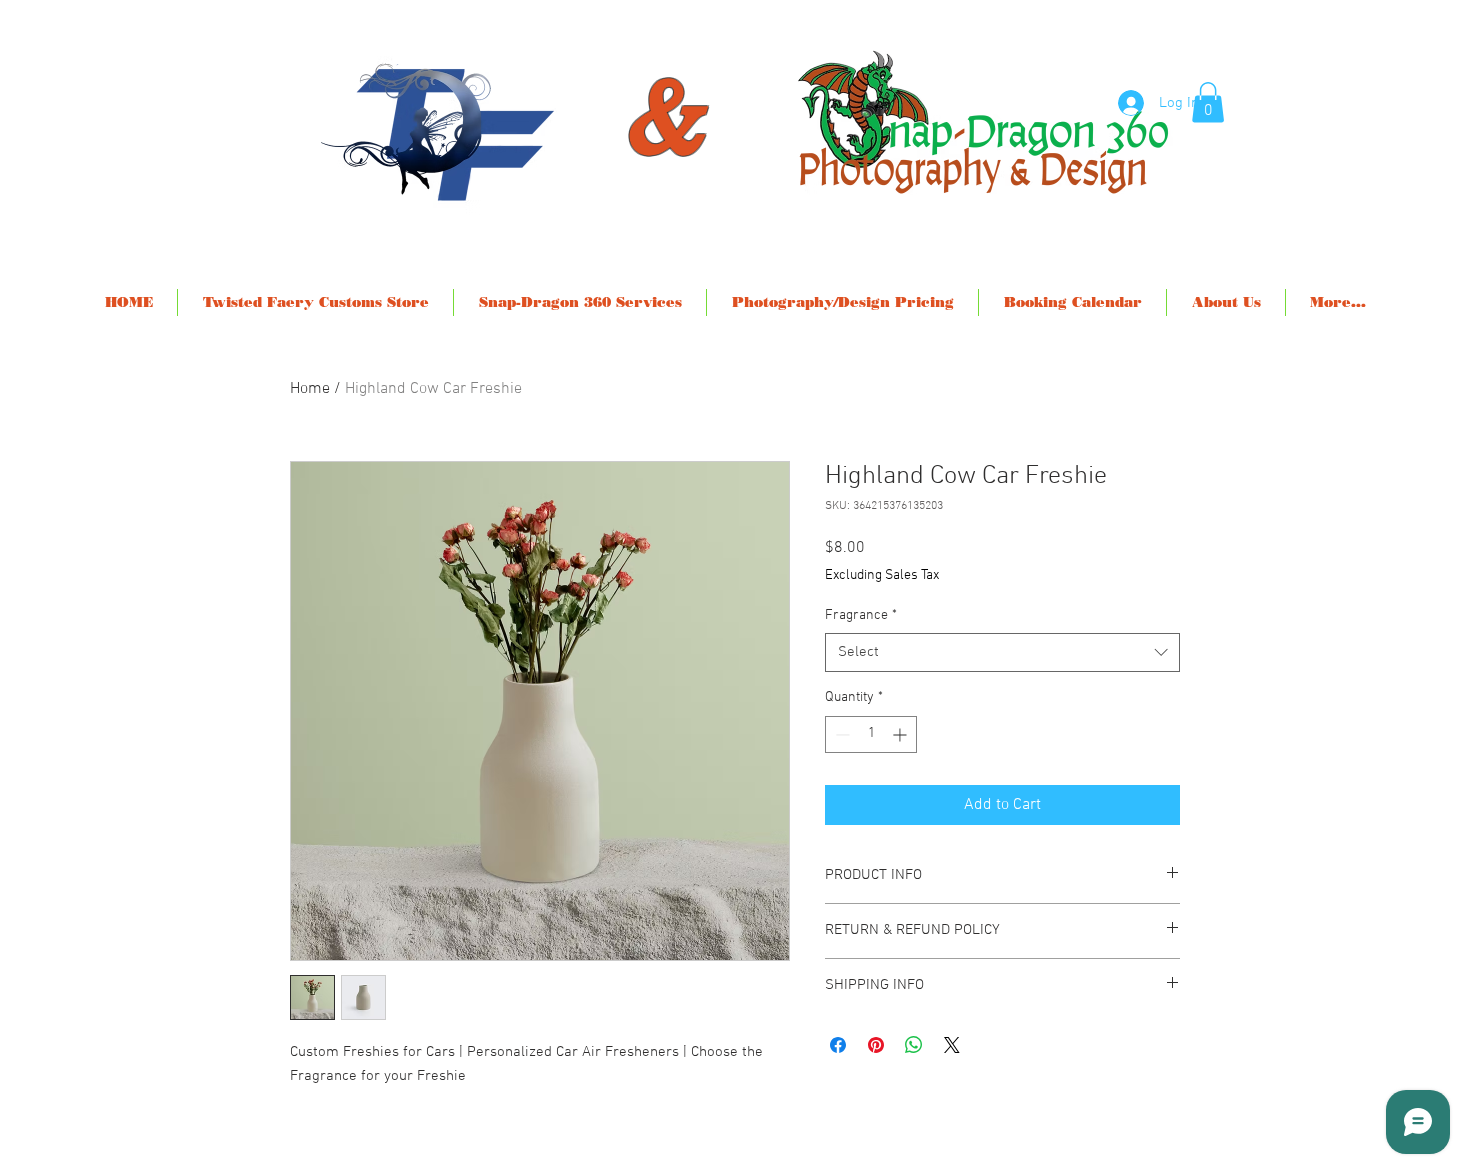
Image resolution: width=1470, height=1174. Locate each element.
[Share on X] (952, 1045)
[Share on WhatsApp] (914, 1045)
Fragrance (861, 615)
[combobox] (1002, 652)
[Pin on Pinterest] (876, 1045)
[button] (1208, 102)
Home (310, 389)
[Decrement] (840, 734)
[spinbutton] (871, 734)
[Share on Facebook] (838, 1045)
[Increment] (901, 734)
